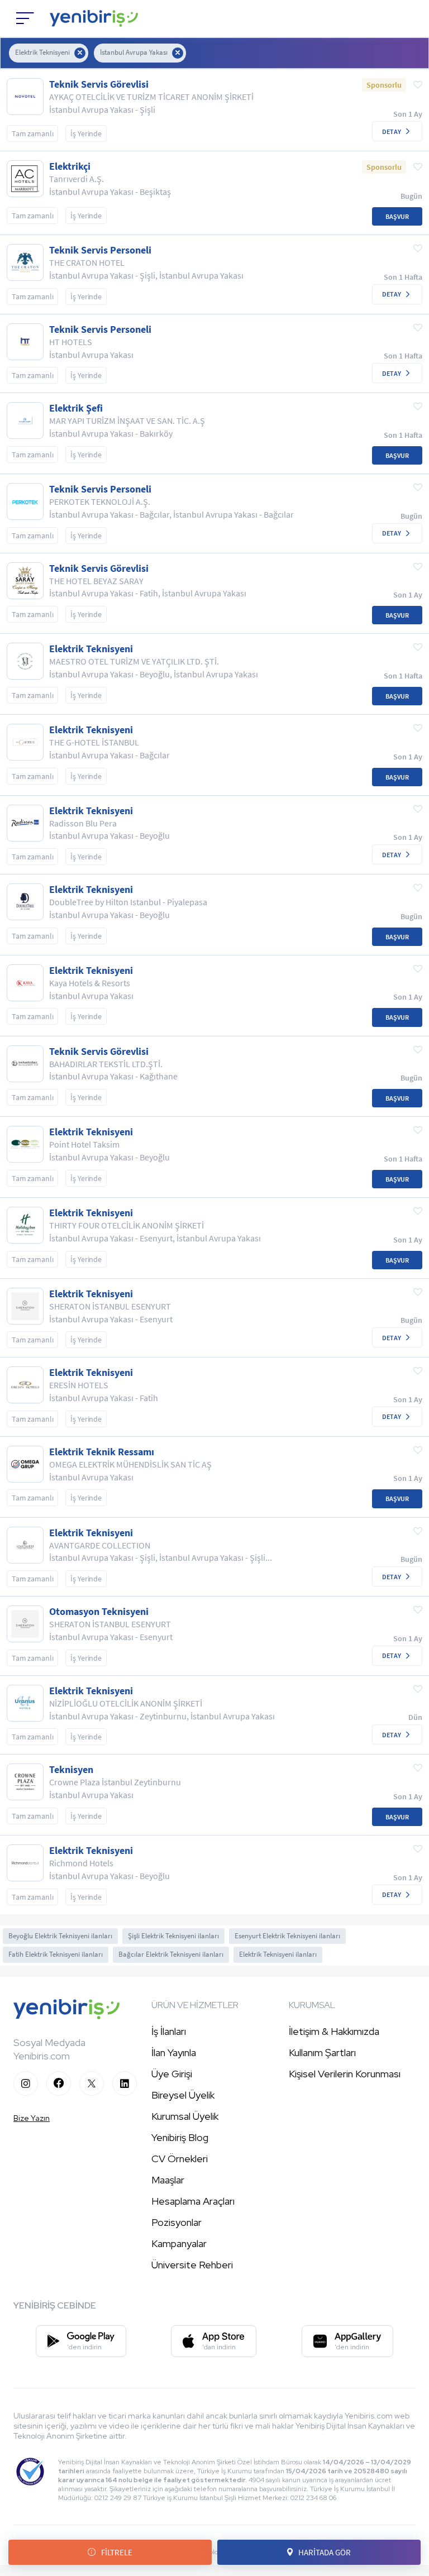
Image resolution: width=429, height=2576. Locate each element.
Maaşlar (168, 2180)
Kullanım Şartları (322, 2052)
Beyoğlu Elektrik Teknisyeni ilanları (60, 1936)
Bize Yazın (32, 2118)
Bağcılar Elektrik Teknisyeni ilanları (171, 1954)
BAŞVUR (397, 216)
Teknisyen (71, 1770)
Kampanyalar (179, 2243)
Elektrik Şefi (76, 408)
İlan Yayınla (174, 2052)
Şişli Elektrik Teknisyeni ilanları (173, 1936)
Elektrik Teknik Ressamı (102, 1452)
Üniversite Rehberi (192, 2265)
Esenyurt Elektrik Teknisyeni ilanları (287, 1936)
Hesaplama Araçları (193, 2201)
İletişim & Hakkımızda (334, 2031)
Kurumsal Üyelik (185, 2116)
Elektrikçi (70, 166)
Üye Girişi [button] (172, 2074)
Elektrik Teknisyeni (42, 52)
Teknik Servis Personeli (100, 250)
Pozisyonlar (177, 2222)
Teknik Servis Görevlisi (99, 84)
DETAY (392, 132)
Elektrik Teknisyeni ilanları (278, 1954)
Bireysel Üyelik (183, 2095)
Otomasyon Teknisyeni (99, 1612)
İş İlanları (169, 2031)
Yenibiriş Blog (180, 2137)
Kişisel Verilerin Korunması (345, 2074)
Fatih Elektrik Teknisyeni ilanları (56, 1954)
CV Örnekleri (180, 2159)
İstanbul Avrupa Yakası (134, 52)
